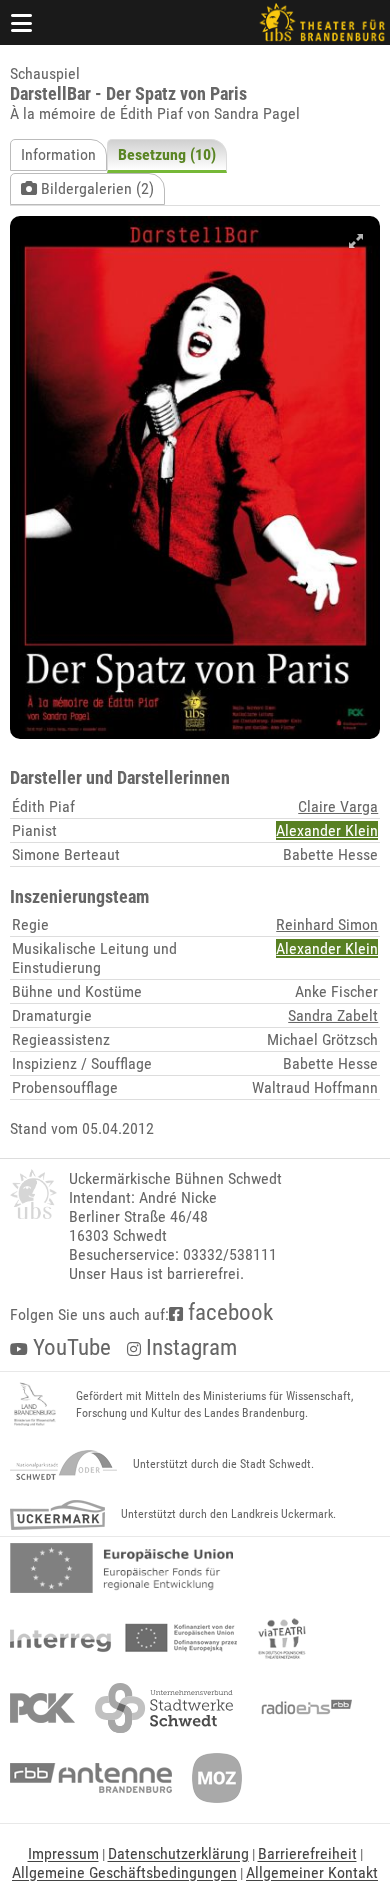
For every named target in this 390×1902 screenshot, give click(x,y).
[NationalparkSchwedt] (63, 1465)
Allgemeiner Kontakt (312, 1872)
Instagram (189, 1347)
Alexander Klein (327, 830)
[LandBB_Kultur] (35, 1405)
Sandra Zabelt (333, 1015)
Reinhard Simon (327, 924)
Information (58, 154)
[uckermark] (57, 1515)
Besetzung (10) (167, 154)
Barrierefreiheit (307, 1853)
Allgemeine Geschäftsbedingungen (124, 1872)
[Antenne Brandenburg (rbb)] (91, 1778)
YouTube (69, 1347)
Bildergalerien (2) (95, 188)
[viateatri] (282, 1638)
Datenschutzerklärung (178, 1853)
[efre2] (121, 1568)
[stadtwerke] (164, 1708)
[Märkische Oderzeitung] (217, 1778)
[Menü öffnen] (22, 22)
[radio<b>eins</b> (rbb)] (302, 1708)
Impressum (63, 1853)
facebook (228, 1312)
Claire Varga (338, 806)
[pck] (42, 1708)
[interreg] (123, 1638)
